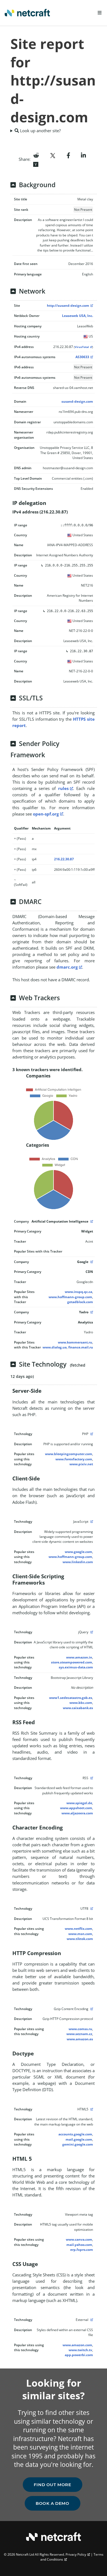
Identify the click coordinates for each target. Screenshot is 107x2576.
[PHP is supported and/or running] (91, 1434)
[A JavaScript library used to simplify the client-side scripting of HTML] (91, 1632)
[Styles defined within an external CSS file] (91, 2320)
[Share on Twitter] (53, 155)
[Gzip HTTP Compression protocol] (91, 2009)
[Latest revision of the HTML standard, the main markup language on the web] (91, 2109)
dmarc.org (67, 967)
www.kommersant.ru (75, 1342)
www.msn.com (80, 1934)
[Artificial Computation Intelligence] (91, 1221)
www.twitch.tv (80, 2350)
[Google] (91, 1262)
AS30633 (82, 357)
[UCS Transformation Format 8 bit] (91, 1908)
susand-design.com (77, 401)
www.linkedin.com (78, 1562)
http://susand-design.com (68, 306)
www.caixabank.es (78, 1708)
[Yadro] (91, 1312)
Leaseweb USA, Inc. (78, 316)
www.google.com (78, 1552)
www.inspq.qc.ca (78, 1292)
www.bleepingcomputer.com (69, 1454)
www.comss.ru (80, 2029)
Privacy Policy (76, 2554)
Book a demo (53, 2503)
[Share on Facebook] (68, 155)
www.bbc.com (81, 1703)
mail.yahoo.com (79, 2245)
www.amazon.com (77, 2345)
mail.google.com (79, 2139)
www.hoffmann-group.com (70, 1297)
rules (63, 788)
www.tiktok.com (80, 1939)
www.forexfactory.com (74, 1459)
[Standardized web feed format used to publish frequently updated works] (91, 1778)
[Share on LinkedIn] (83, 155)
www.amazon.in (79, 1657)
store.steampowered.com (72, 1662)
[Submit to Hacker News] (36, 164)
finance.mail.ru (81, 1347)
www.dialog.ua (55, 1347)
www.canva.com (79, 2239)
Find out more (53, 2485)
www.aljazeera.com (77, 1813)
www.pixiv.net (81, 1464)
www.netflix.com (78, 1929)
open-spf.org (46, 814)
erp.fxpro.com (82, 2250)
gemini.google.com (78, 2144)
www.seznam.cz (79, 2034)
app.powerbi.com (79, 2355)
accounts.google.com (75, 2134)
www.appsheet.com (76, 1808)
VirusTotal (82, 347)
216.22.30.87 (64, 859)
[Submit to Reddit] (36, 155)
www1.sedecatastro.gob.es (71, 1698)
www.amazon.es (80, 2039)
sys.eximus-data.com (76, 1667)
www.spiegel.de (79, 1803)
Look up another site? (40, 131)
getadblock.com (80, 1302)
